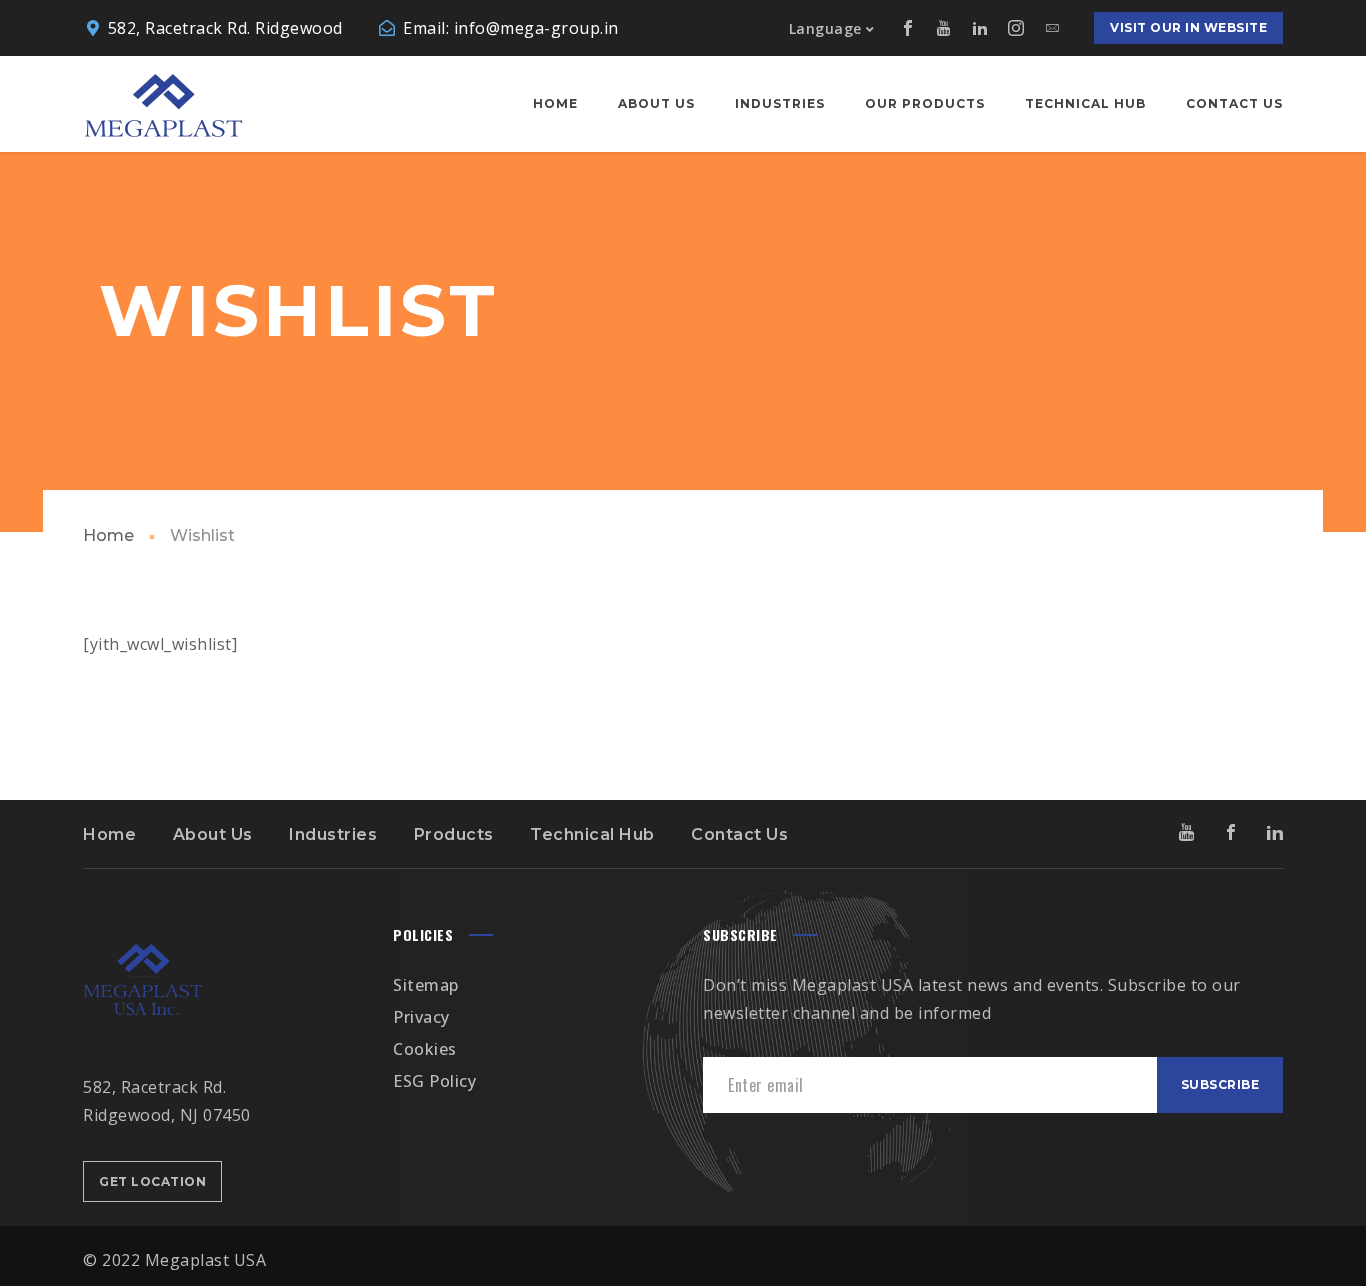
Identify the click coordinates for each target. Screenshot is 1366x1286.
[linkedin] (980, 28)
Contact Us (739, 834)
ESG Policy (434, 1081)
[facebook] (908, 28)
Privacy (421, 1017)
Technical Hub (592, 834)
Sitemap (426, 985)
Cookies (425, 1049)
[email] (1052, 28)
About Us (213, 834)
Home (108, 535)
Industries (333, 834)
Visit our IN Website (1188, 27)
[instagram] (1016, 28)
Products (454, 834)
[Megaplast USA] (163, 104)
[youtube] (944, 28)
